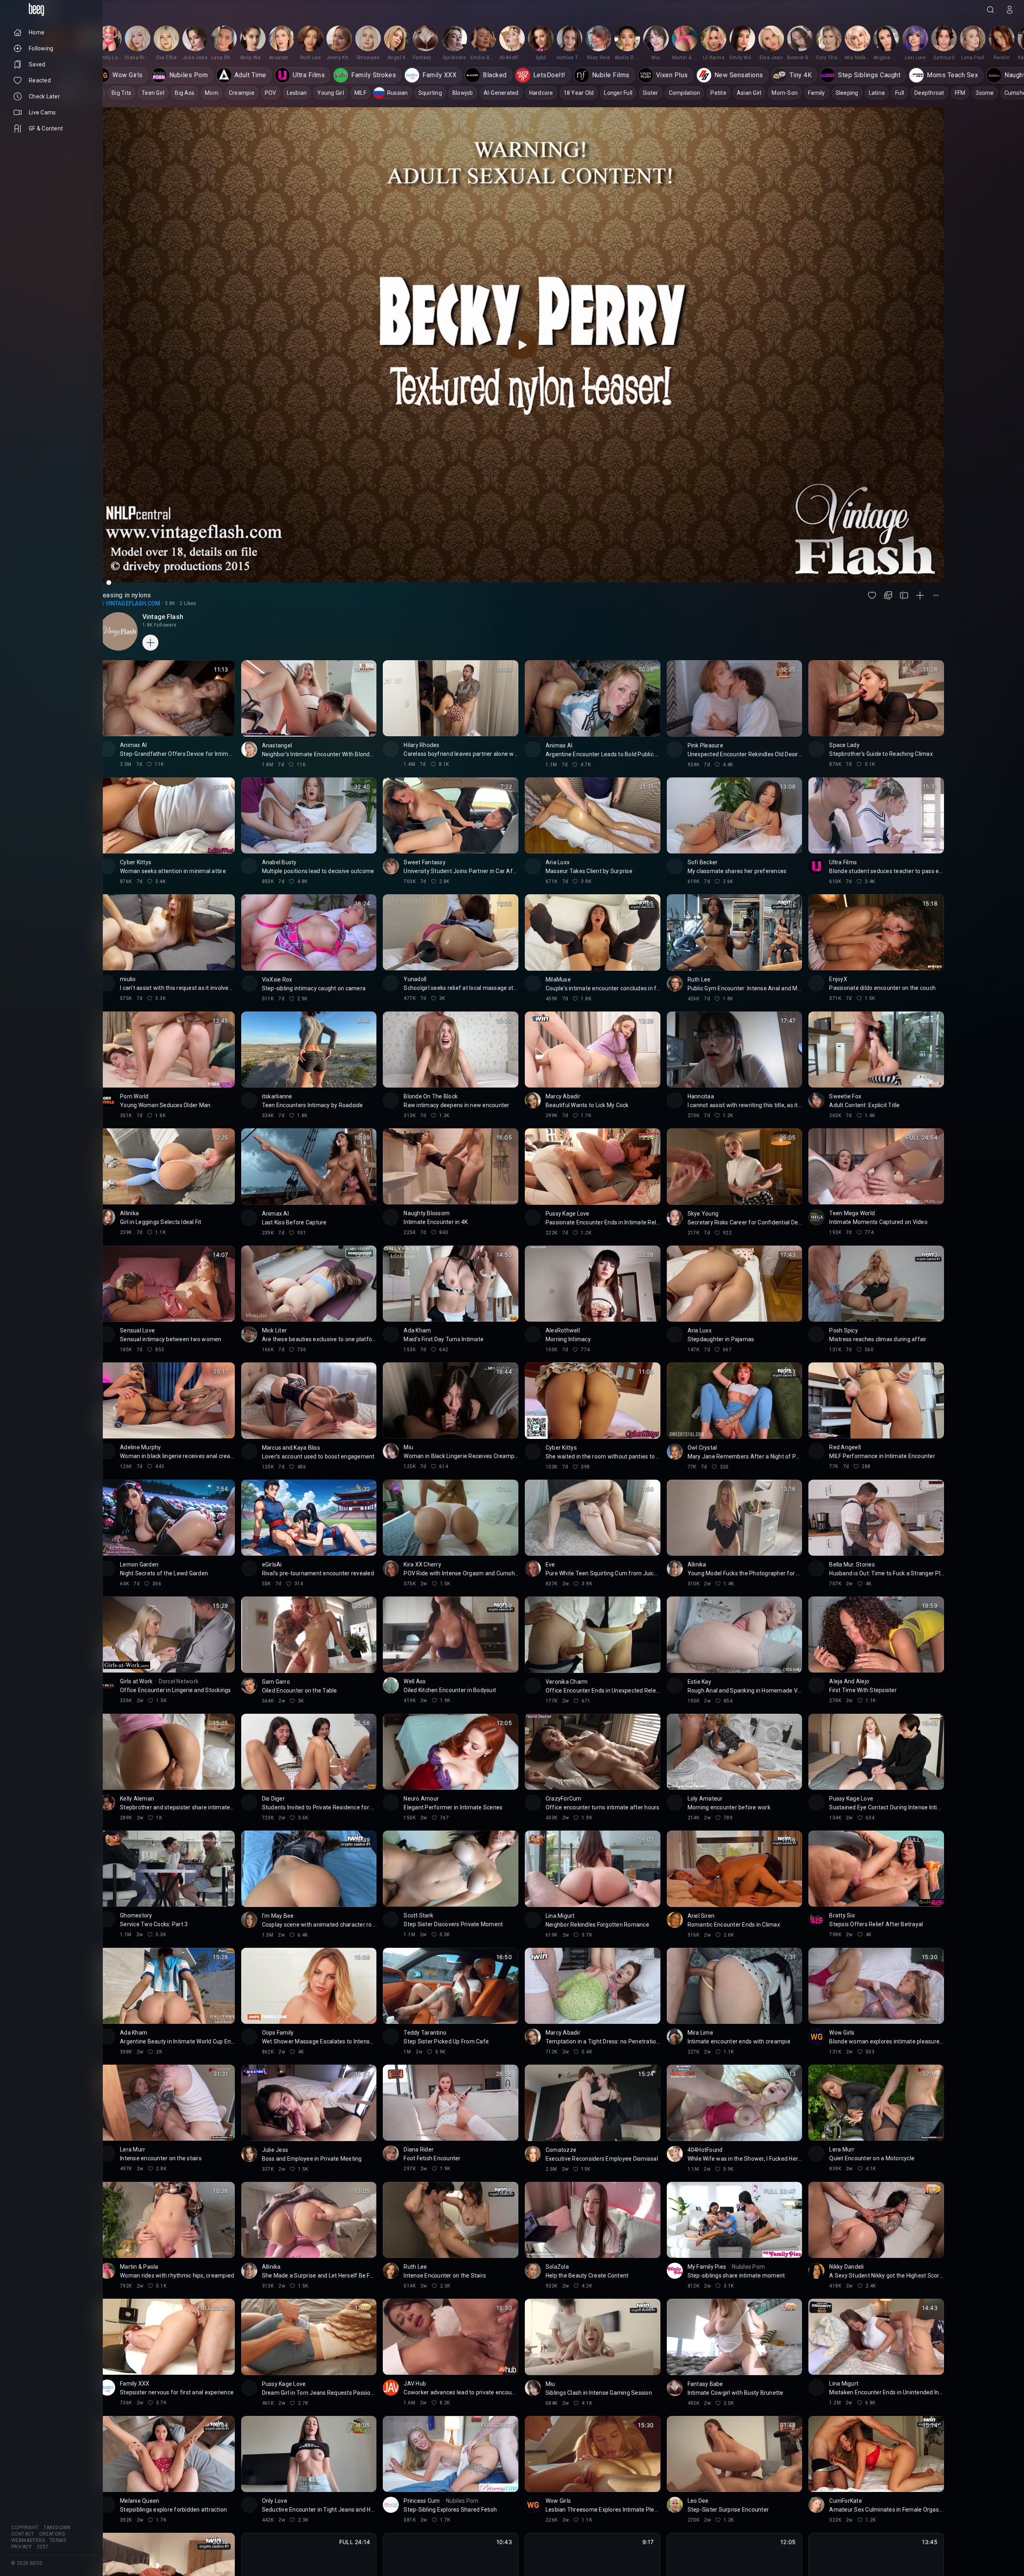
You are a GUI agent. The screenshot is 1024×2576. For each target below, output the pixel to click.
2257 (43, 2547)
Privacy (22, 2547)
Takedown (57, 2528)
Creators (52, 2534)
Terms (58, 2540)
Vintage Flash (163, 617)
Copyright (25, 2528)
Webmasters (28, 2540)
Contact (23, 2534)
